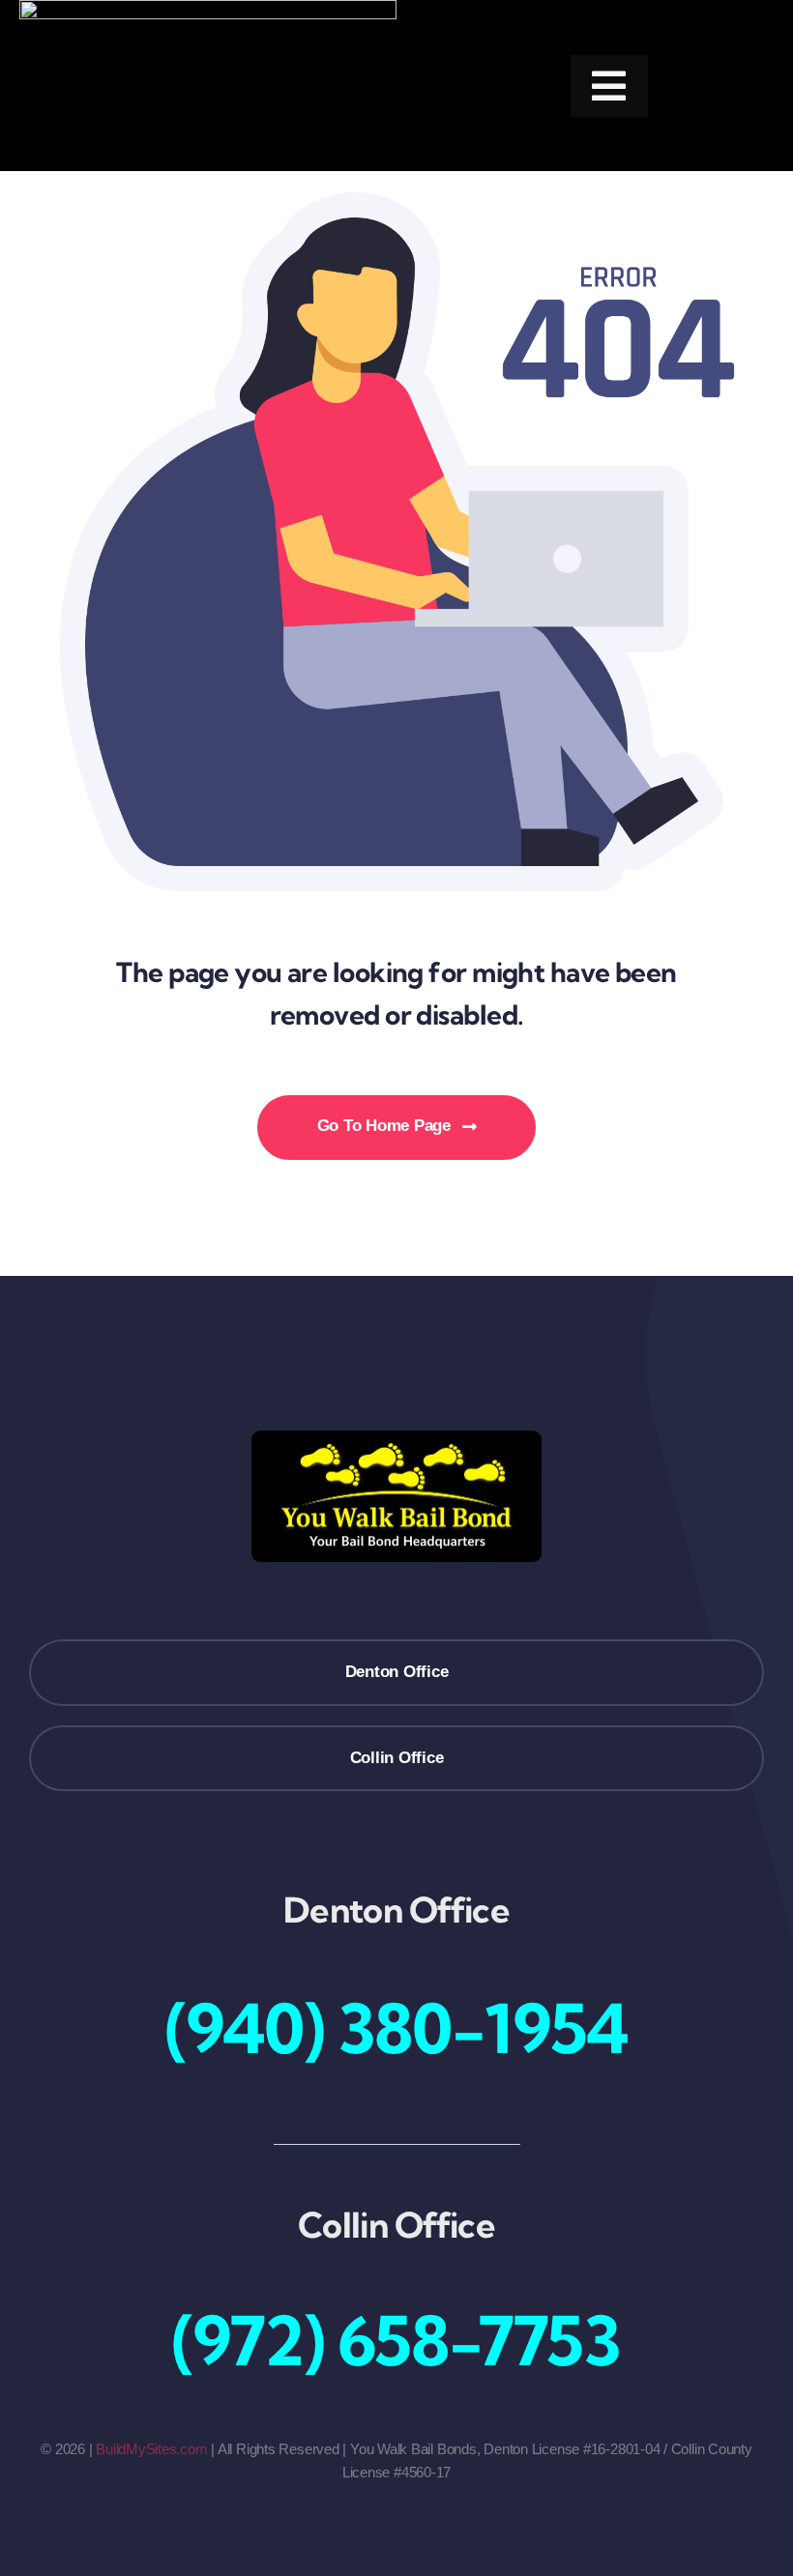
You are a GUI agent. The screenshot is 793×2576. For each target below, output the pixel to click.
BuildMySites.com (151, 2449)
